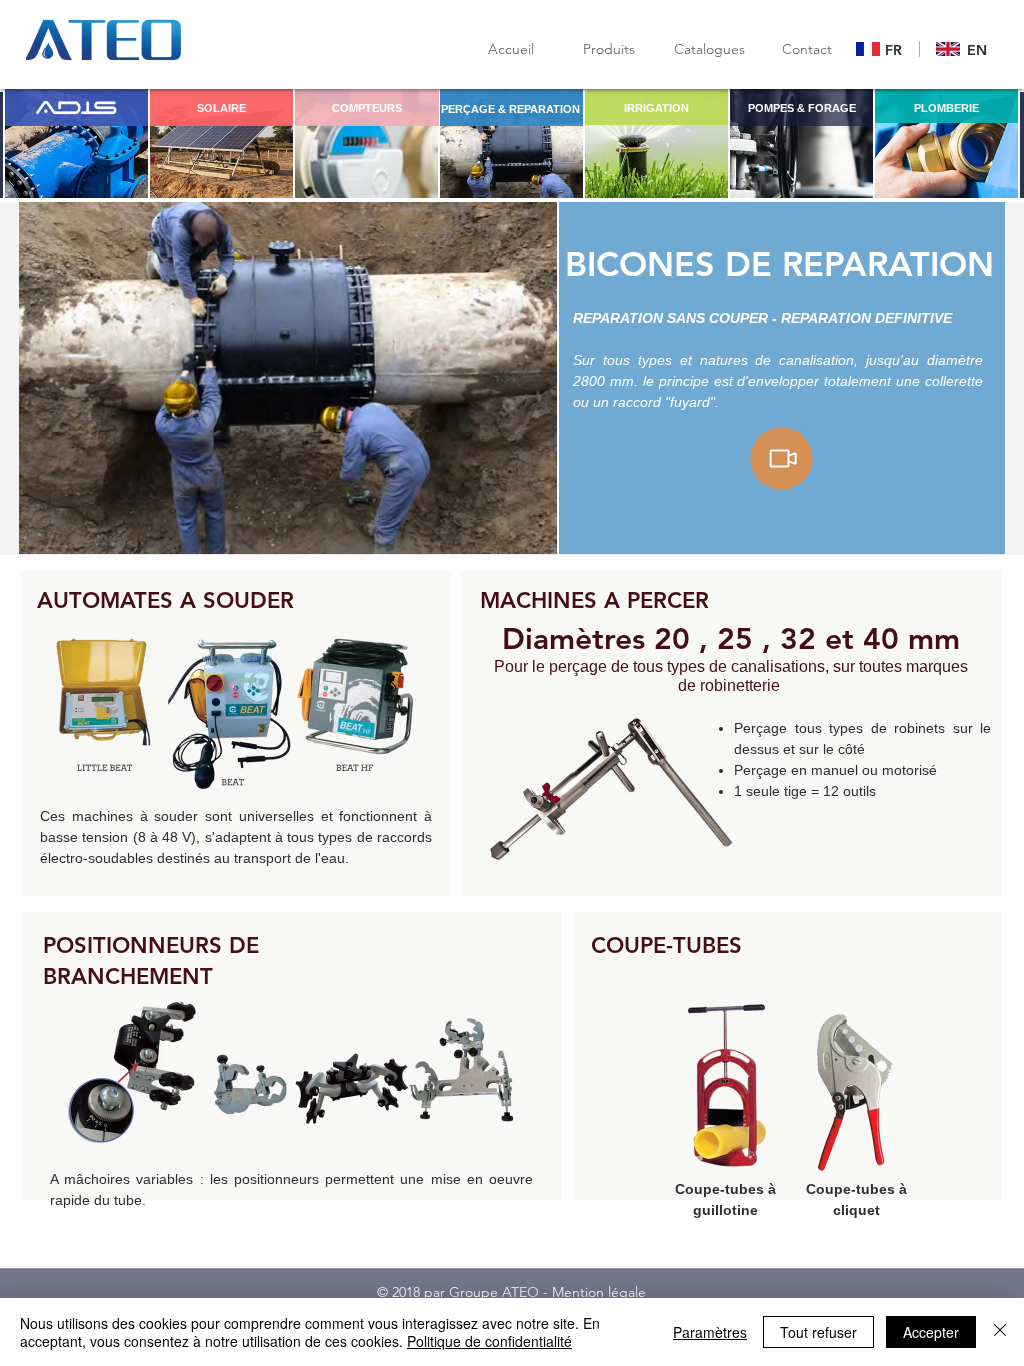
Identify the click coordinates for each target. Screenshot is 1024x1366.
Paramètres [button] (710, 1332)
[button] (709, 49)
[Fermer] (1000, 1332)
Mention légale (599, 1292)
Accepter (931, 1332)
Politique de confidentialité (489, 1341)
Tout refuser (818, 1332)
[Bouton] (882, 50)
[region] (76, 143)
